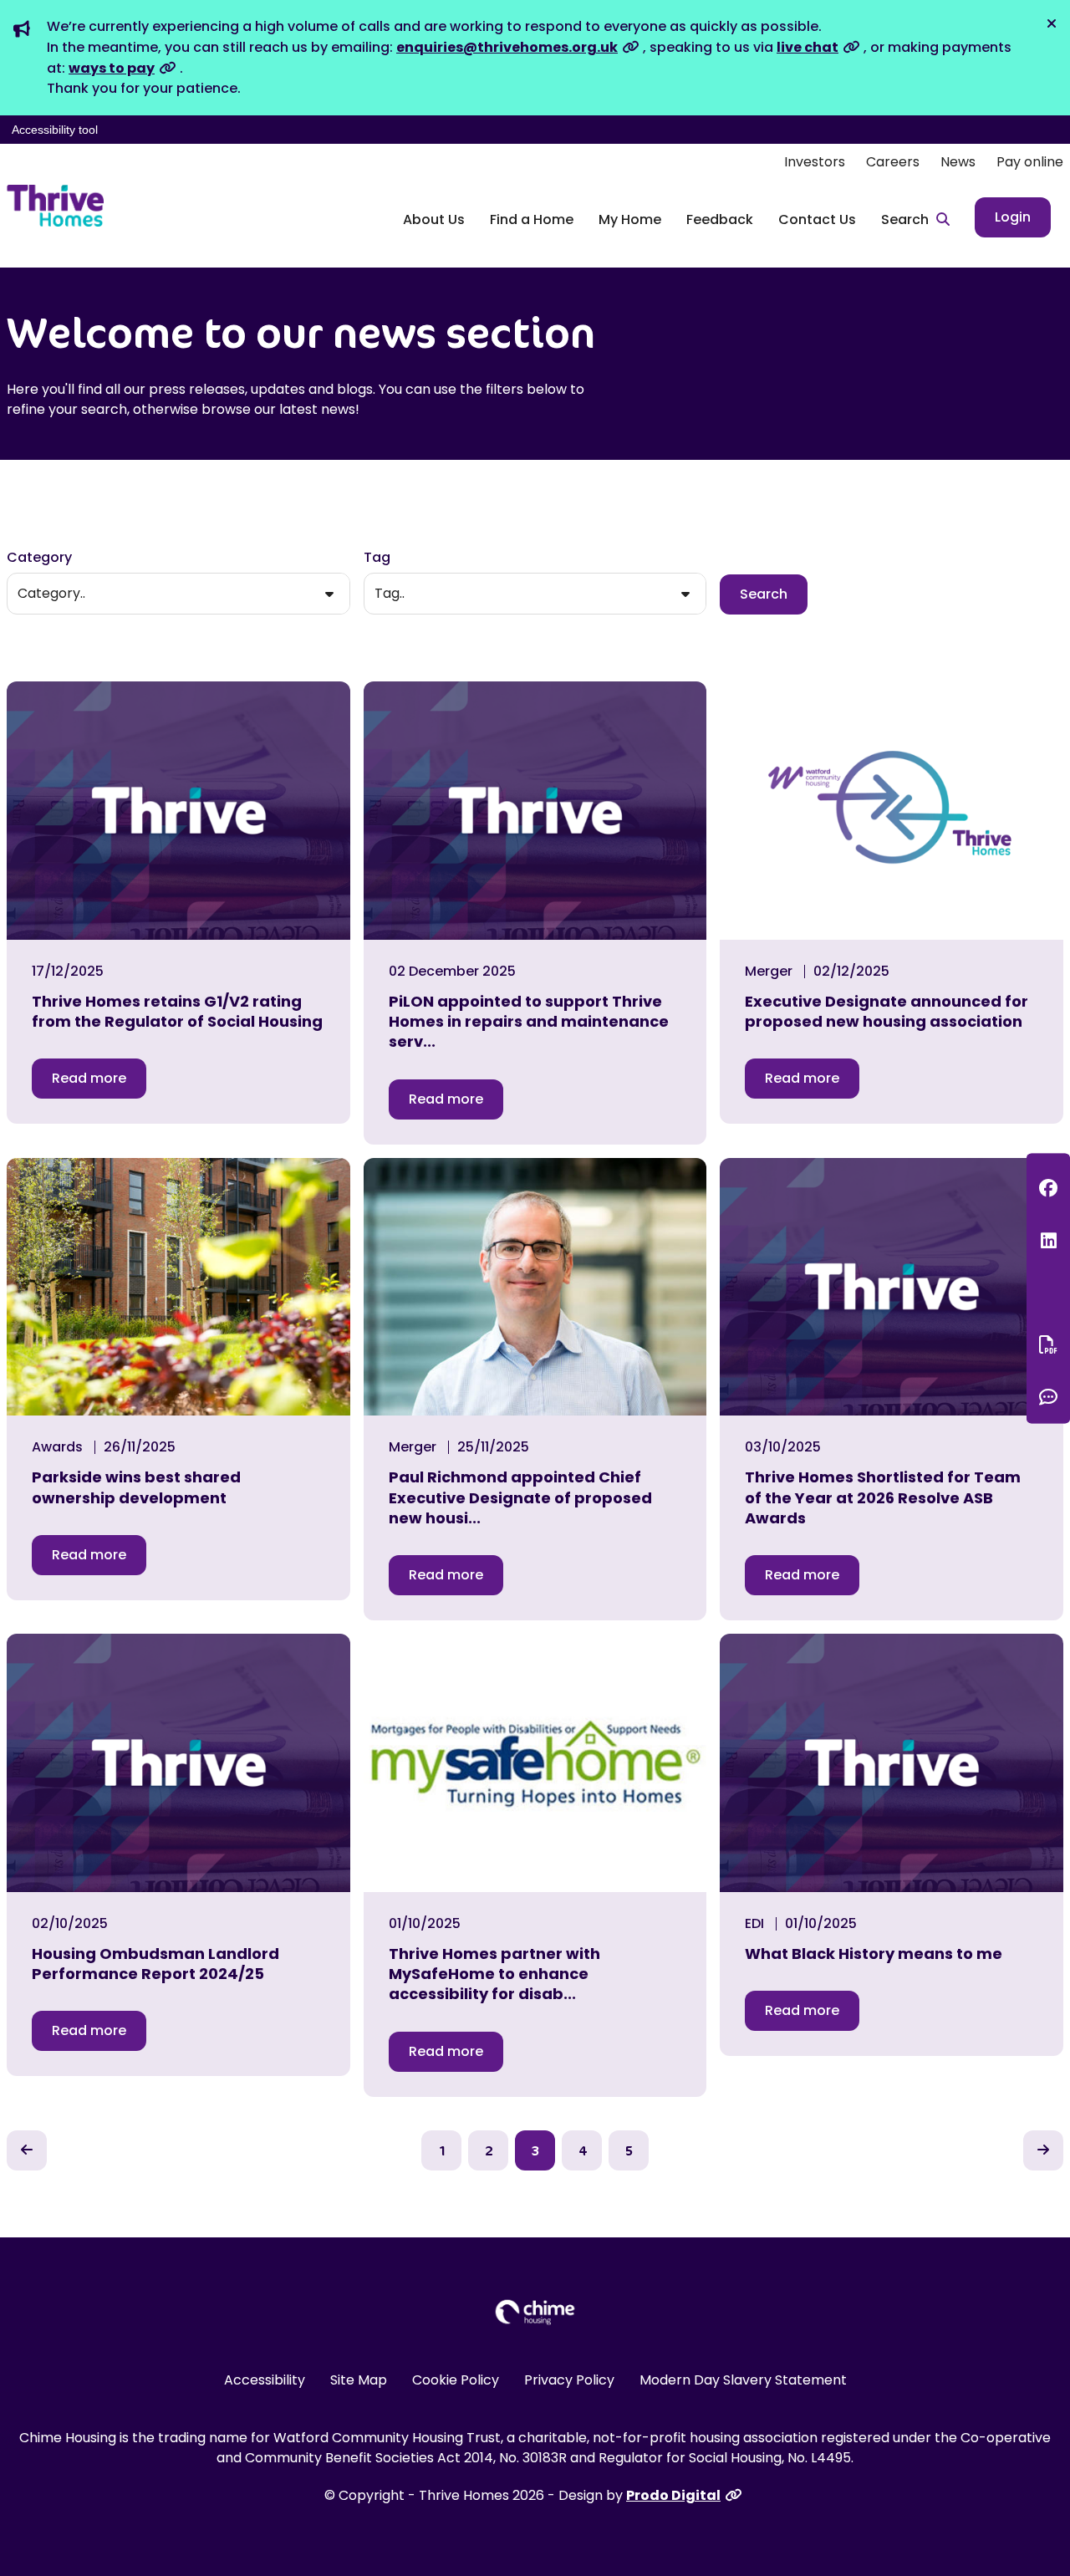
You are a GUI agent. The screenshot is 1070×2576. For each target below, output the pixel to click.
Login (1013, 217)
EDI (754, 1924)
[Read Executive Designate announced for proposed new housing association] (892, 811)
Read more (89, 1078)
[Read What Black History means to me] (892, 1763)
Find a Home (532, 219)
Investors (815, 162)
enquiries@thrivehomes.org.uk (507, 47)
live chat (808, 47)
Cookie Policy (456, 2380)
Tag (377, 557)
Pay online (1030, 162)
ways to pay (112, 68)
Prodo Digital (673, 2495)
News (958, 162)
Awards (57, 1447)
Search (764, 594)
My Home (630, 219)
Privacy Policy (569, 2380)
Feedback (720, 219)
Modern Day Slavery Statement (743, 2380)
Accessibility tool (55, 130)
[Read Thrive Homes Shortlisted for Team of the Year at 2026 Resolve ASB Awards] (892, 1287)
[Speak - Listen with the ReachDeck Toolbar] (1048, 1292)
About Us (434, 219)
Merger (769, 972)
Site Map (359, 2380)
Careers (893, 162)
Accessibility (265, 2380)
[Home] (55, 206)
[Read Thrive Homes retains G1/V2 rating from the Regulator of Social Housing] (178, 811)
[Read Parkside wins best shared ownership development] (178, 1287)
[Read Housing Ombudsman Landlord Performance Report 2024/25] (178, 1763)
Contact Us (817, 219)
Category (39, 557)
